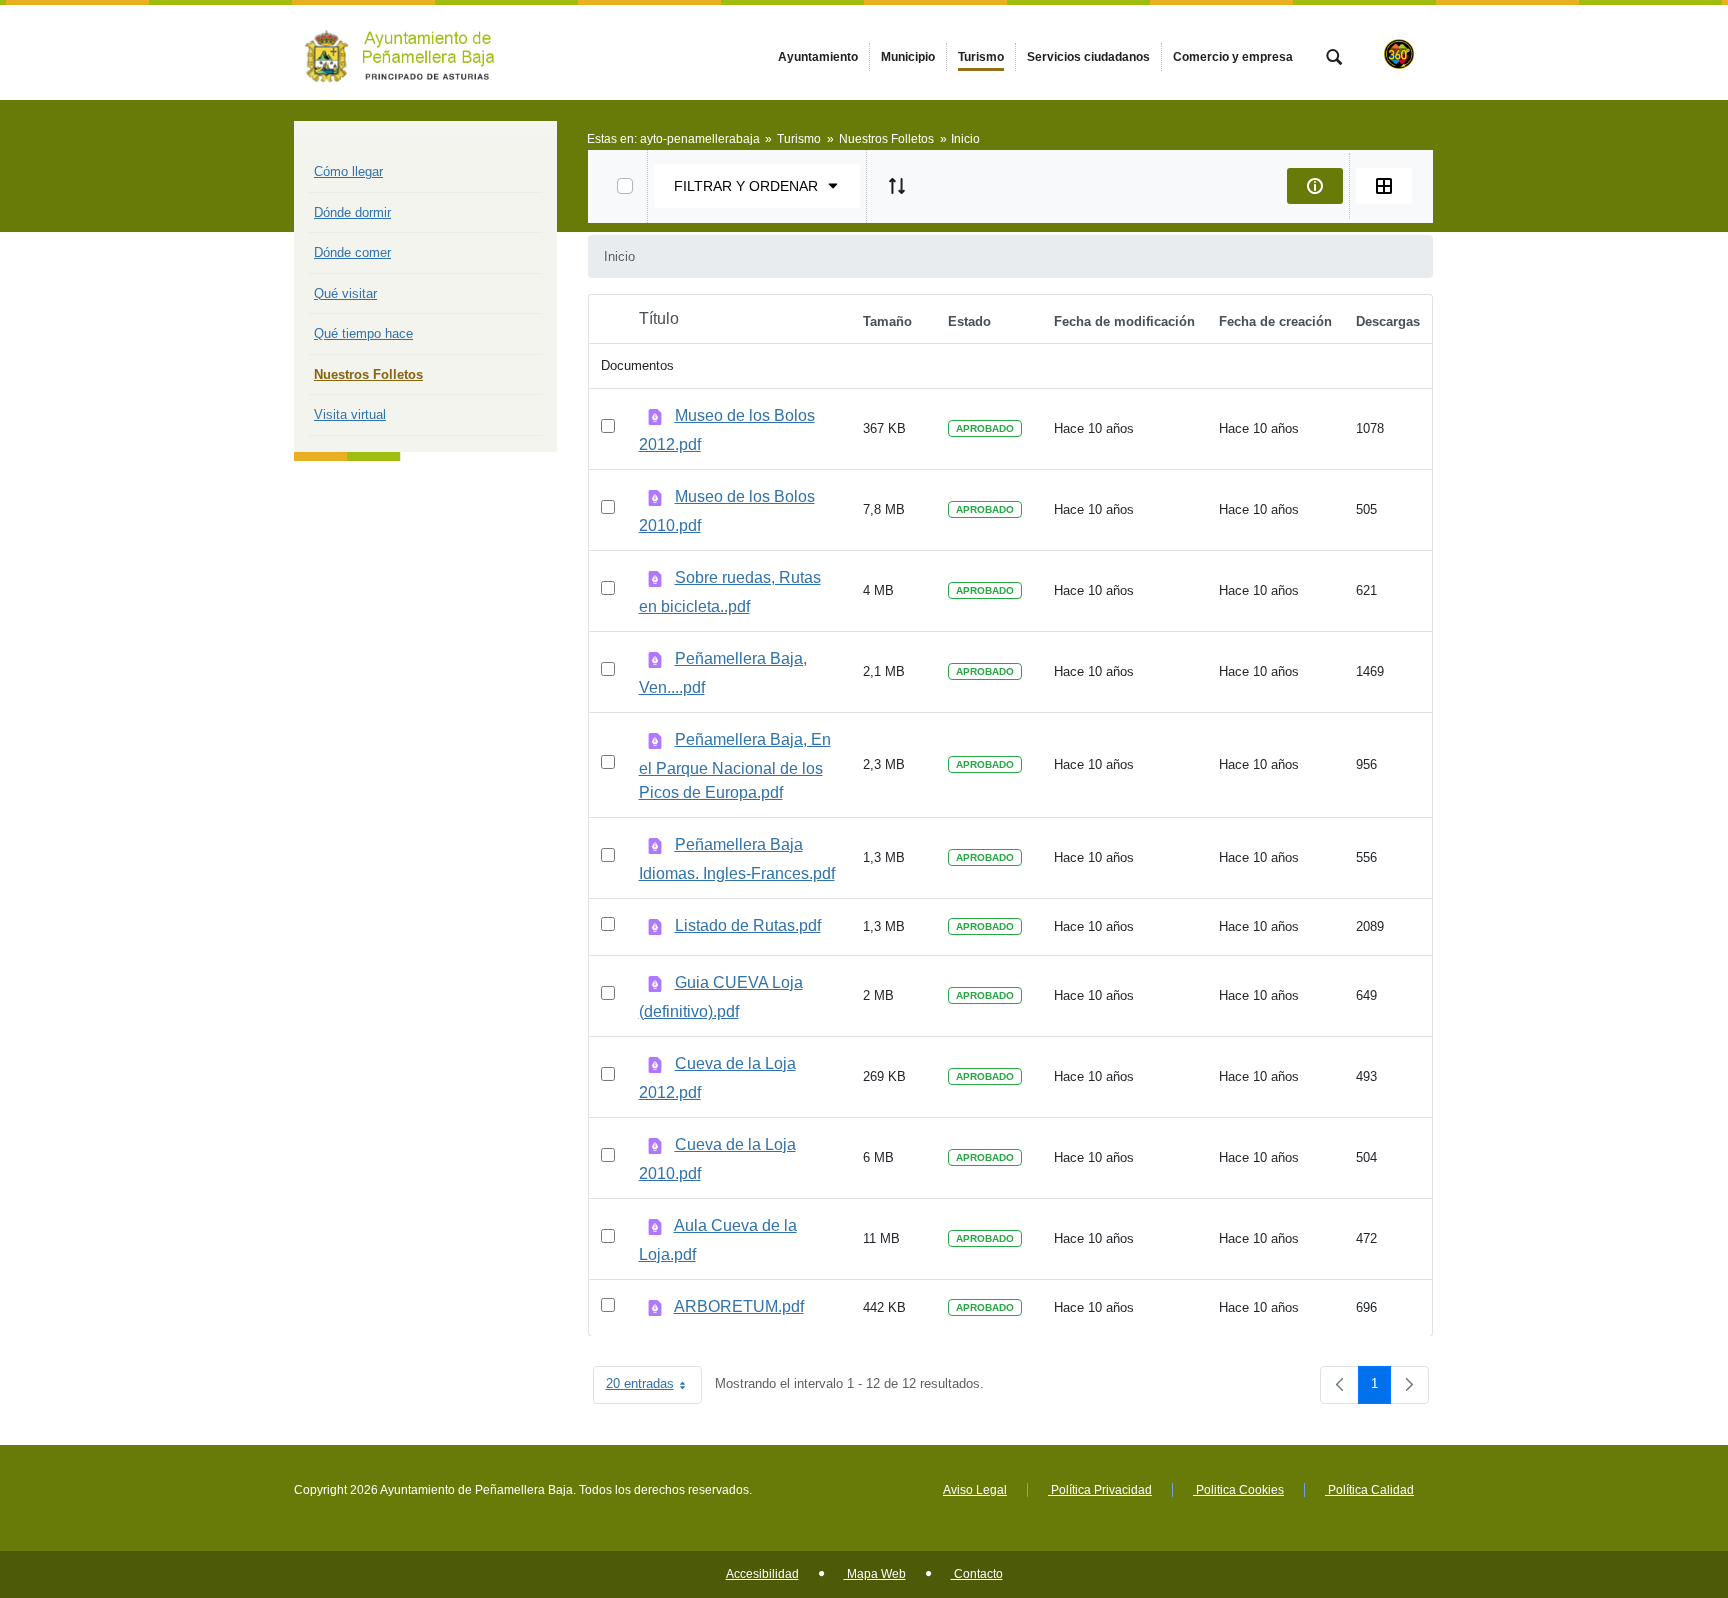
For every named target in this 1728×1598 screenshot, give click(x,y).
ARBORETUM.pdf (739, 1306)
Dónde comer (352, 252)
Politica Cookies (1238, 1490)
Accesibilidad (762, 1574)
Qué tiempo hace (363, 333)
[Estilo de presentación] (1384, 186)
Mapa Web (875, 1574)
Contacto (977, 1574)
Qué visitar (345, 293)
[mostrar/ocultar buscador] (1334, 59)
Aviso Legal (975, 1490)
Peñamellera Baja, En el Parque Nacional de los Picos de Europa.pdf (735, 766)
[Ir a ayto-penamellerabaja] (404, 52)
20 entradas (654, 1387)
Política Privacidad (1100, 1490)
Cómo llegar (348, 171)
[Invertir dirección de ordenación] (897, 186)
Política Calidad (1369, 1490)
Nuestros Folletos (368, 374)
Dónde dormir (352, 212)
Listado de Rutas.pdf (748, 925)
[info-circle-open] (1315, 186)
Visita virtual (350, 414)
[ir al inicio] (1648, 1478)
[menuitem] (818, 57)
